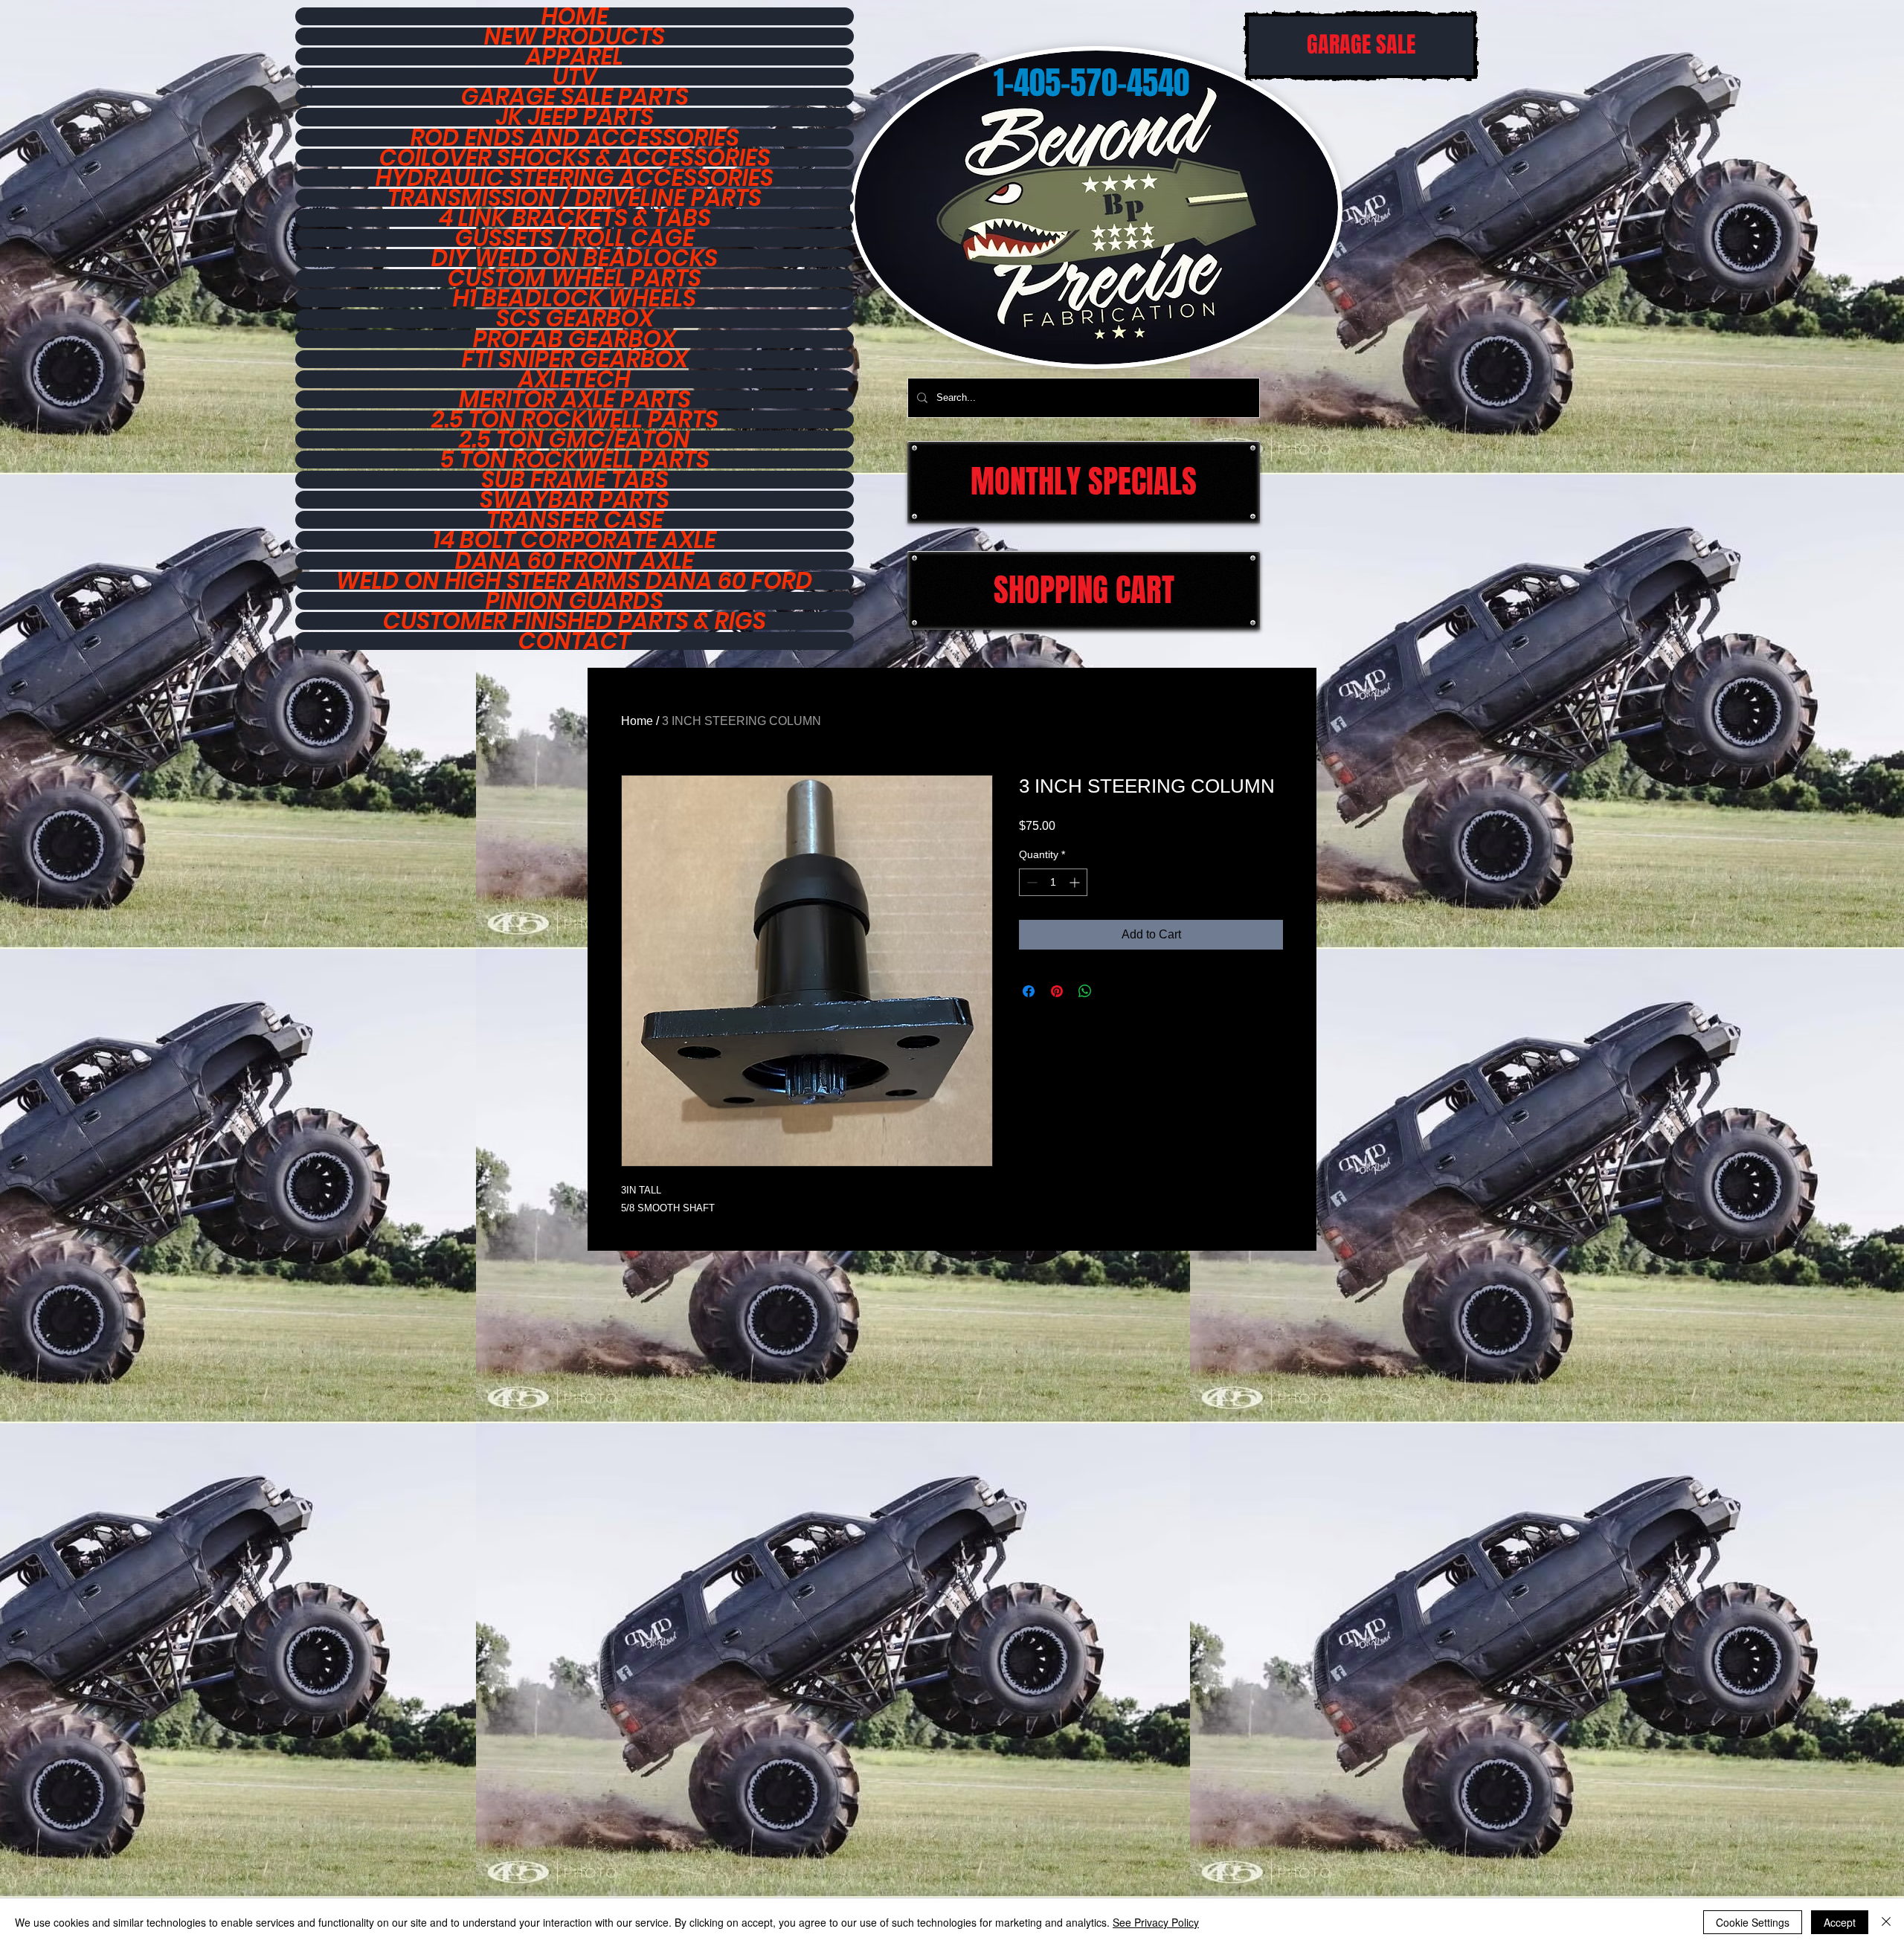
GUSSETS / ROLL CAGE (575, 238)
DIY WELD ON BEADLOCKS (575, 258)
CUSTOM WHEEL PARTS (575, 278)
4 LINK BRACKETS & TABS (575, 218)
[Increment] (1076, 882)
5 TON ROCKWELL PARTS (575, 460)
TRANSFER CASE (575, 520)
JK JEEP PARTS (575, 117)
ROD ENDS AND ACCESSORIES (575, 138)
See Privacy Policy (1156, 1922)
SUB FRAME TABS (575, 480)
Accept (1840, 1922)
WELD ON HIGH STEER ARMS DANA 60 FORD (575, 581)
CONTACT (575, 641)
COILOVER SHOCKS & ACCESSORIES (575, 158)
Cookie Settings (1753, 1922)
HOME (575, 16)
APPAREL (575, 57)
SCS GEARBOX (575, 318)
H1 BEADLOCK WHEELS (575, 298)
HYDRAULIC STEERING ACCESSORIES (575, 178)
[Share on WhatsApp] (1085, 991)
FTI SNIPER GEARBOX (575, 359)
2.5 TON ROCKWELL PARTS (575, 419)
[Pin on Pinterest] (1057, 991)
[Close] (1886, 1922)
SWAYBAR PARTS (575, 500)
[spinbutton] (1053, 882)
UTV (575, 77)
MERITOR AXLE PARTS (575, 399)
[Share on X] (1113, 991)
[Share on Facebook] (1029, 991)
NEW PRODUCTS (575, 36)
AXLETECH (575, 379)
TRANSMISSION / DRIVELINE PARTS (575, 198)
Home (637, 721)
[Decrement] (1030, 882)
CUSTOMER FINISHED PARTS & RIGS (575, 621)
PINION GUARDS (575, 601)
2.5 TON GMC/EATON (575, 439)
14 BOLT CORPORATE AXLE (575, 540)
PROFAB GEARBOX (575, 339)
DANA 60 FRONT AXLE (575, 561)
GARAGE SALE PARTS (575, 97)
